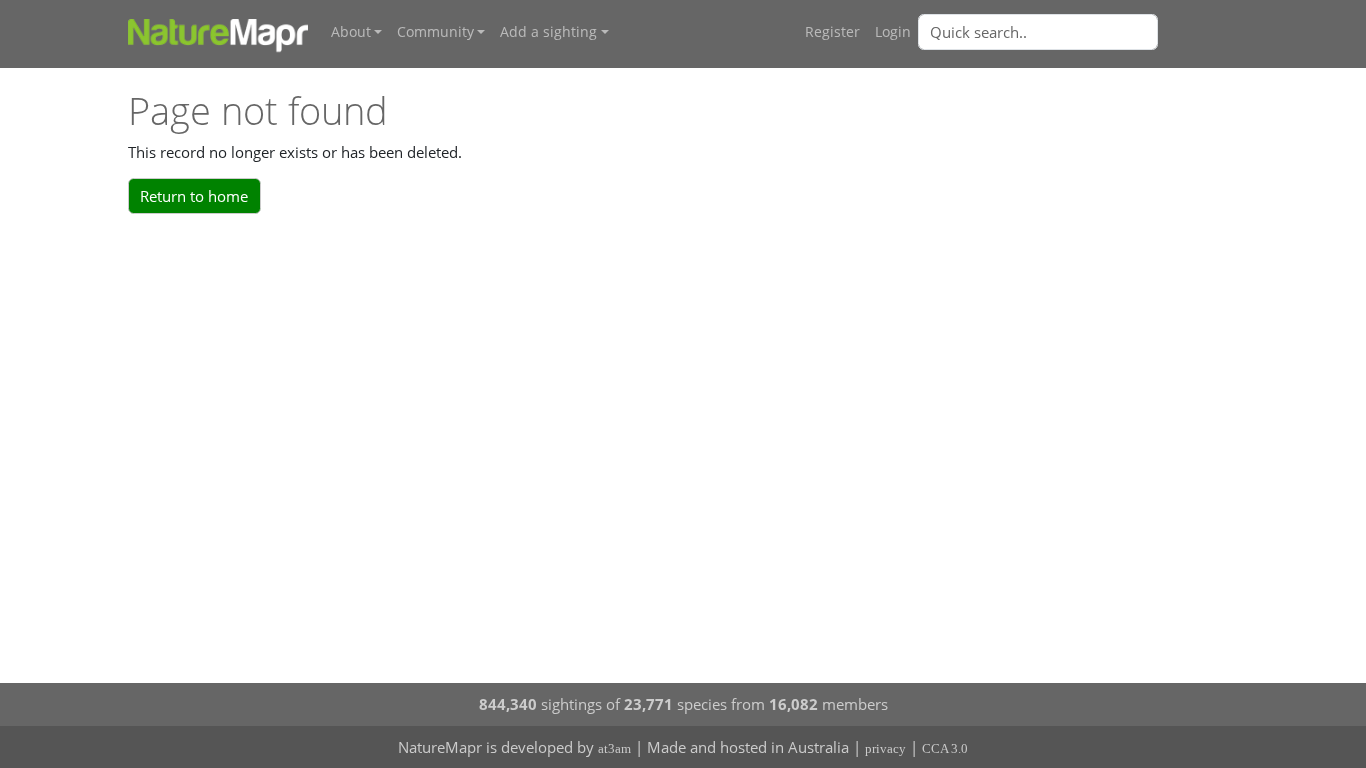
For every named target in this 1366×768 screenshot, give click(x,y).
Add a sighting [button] (548, 32)
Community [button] (435, 32)
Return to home (194, 196)
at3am (614, 748)
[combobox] (1078, 32)
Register (832, 32)
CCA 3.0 (945, 748)
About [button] (351, 32)
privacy (885, 748)
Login (893, 32)
